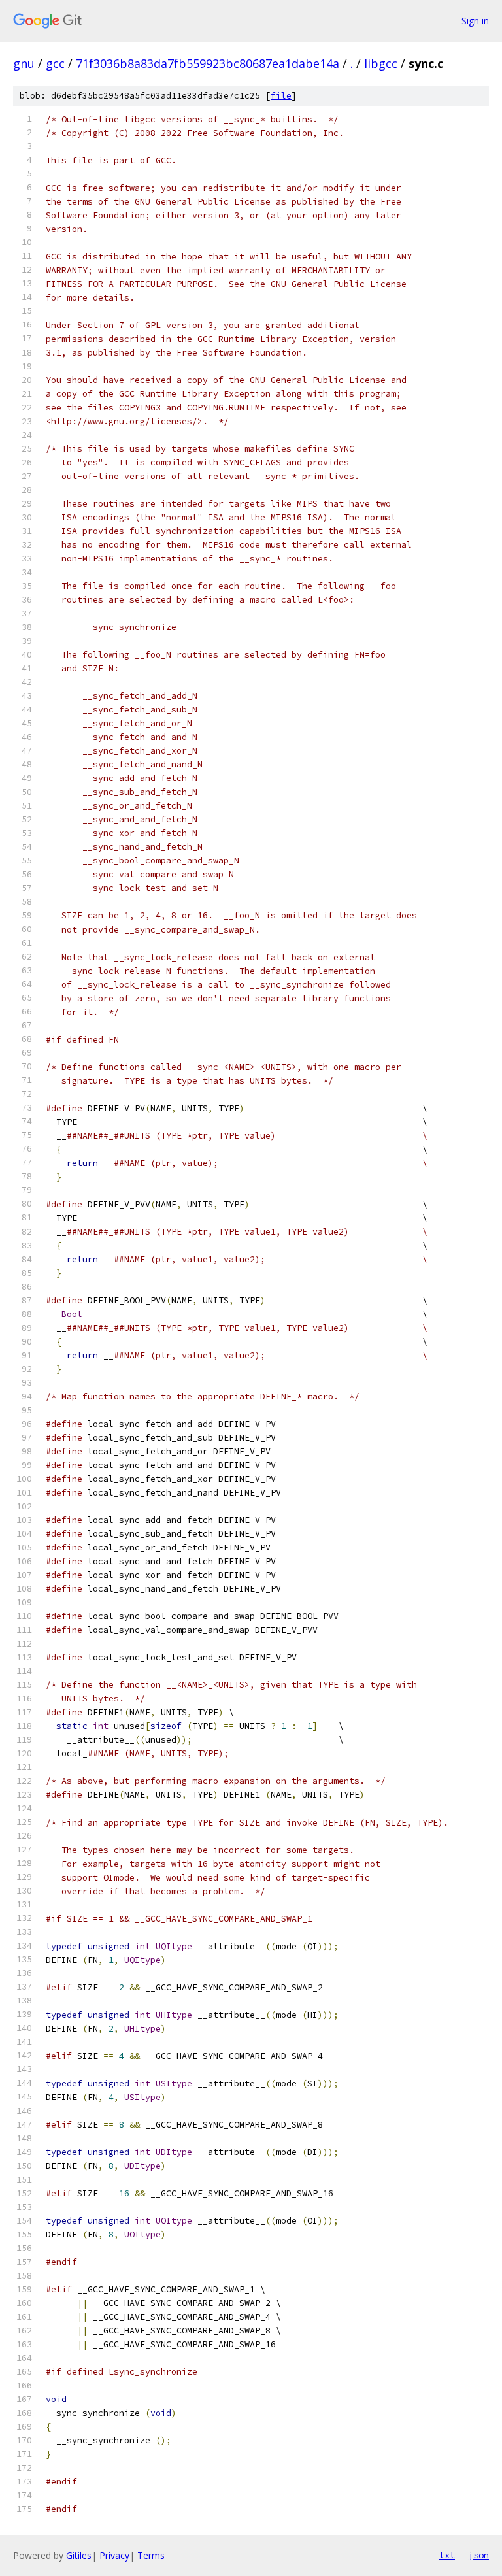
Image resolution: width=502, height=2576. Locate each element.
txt (447, 2555)
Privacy (114, 2555)
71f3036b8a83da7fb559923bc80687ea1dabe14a (208, 63)
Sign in (475, 21)
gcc (55, 63)
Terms (151, 2555)
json (478, 2555)
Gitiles (79, 2555)
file (281, 96)
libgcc (381, 63)
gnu (24, 63)
